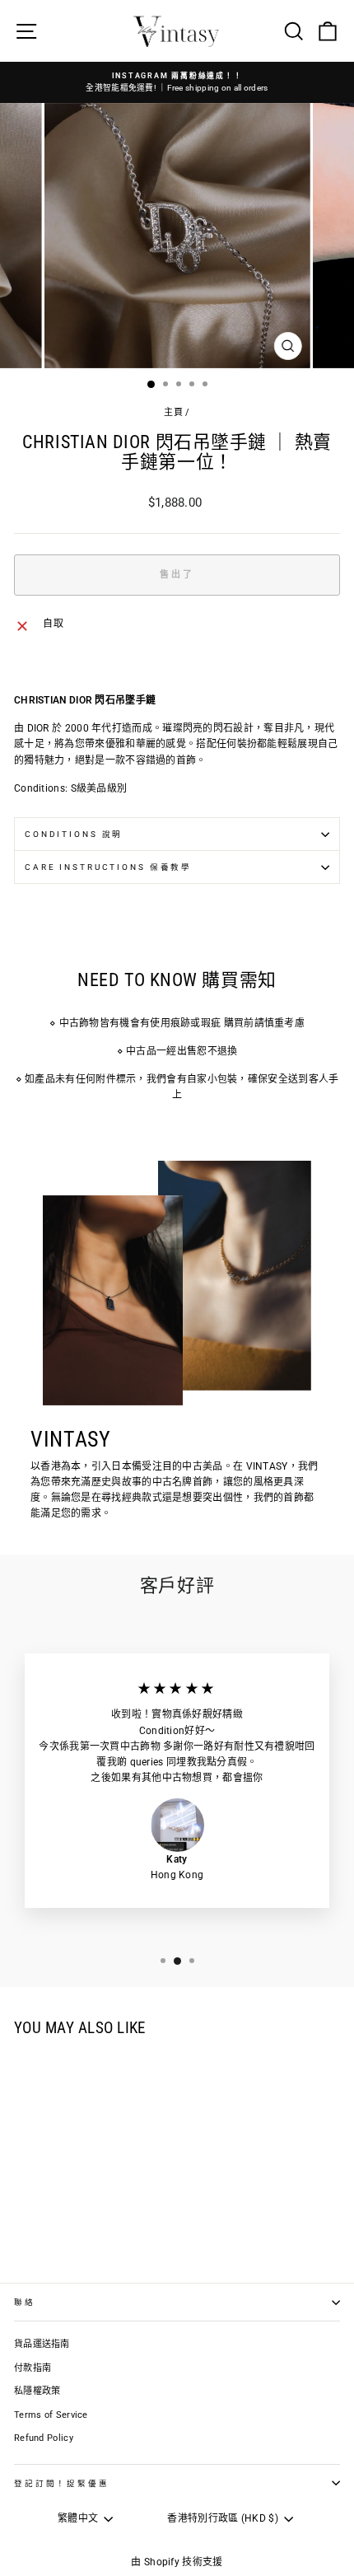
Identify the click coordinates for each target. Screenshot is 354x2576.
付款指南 (33, 2368)
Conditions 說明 (74, 834)
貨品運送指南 (42, 2344)
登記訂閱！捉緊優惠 (62, 2483)
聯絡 (25, 2302)
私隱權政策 (37, 2391)
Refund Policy (44, 2438)
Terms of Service (51, 2415)
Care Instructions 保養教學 (108, 867)
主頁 (173, 412)
